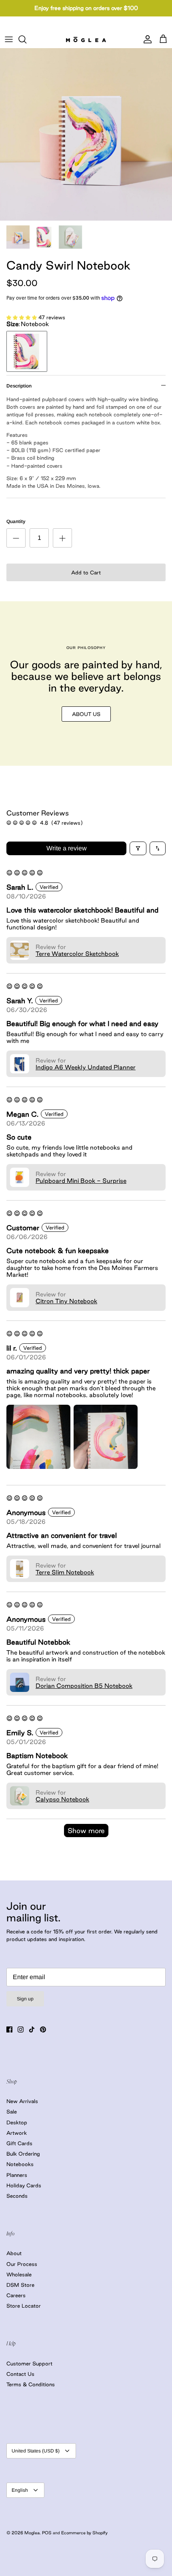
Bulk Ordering (23, 2154)
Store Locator (24, 2306)
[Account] (146, 39)
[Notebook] (27, 351)
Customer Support (29, 2363)
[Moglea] (86, 39)
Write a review (67, 848)
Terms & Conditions (31, 2384)
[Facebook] (9, 2029)
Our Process (22, 2264)
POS (47, 2533)
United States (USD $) (36, 2451)
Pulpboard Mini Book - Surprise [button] (81, 1181)
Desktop (17, 2122)
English (20, 2490)
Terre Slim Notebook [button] (65, 1572)
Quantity (16, 521)
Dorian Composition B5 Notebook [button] (84, 1686)
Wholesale (19, 2274)
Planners (17, 2175)
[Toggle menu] (9, 39)
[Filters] (138, 848)
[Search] (26, 39)
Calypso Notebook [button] (62, 1799)
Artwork (17, 2133)
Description (19, 386)
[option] (86, 134)
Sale (12, 2112)
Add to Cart (86, 572)
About (14, 2253)
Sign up (25, 1999)
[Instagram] (21, 2029)
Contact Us (20, 2374)
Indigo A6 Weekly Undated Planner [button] (86, 1067)
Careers (16, 2295)
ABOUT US (86, 714)
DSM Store (20, 2285)
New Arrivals (22, 2101)
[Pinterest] (43, 2029)
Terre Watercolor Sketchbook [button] (77, 954)
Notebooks (20, 2164)
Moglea (32, 2533)
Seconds (17, 2196)
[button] (22, 317)
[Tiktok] (32, 2029)
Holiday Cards (24, 2185)
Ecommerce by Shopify (84, 2533)
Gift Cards (19, 2143)
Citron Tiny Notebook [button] (66, 1301)
